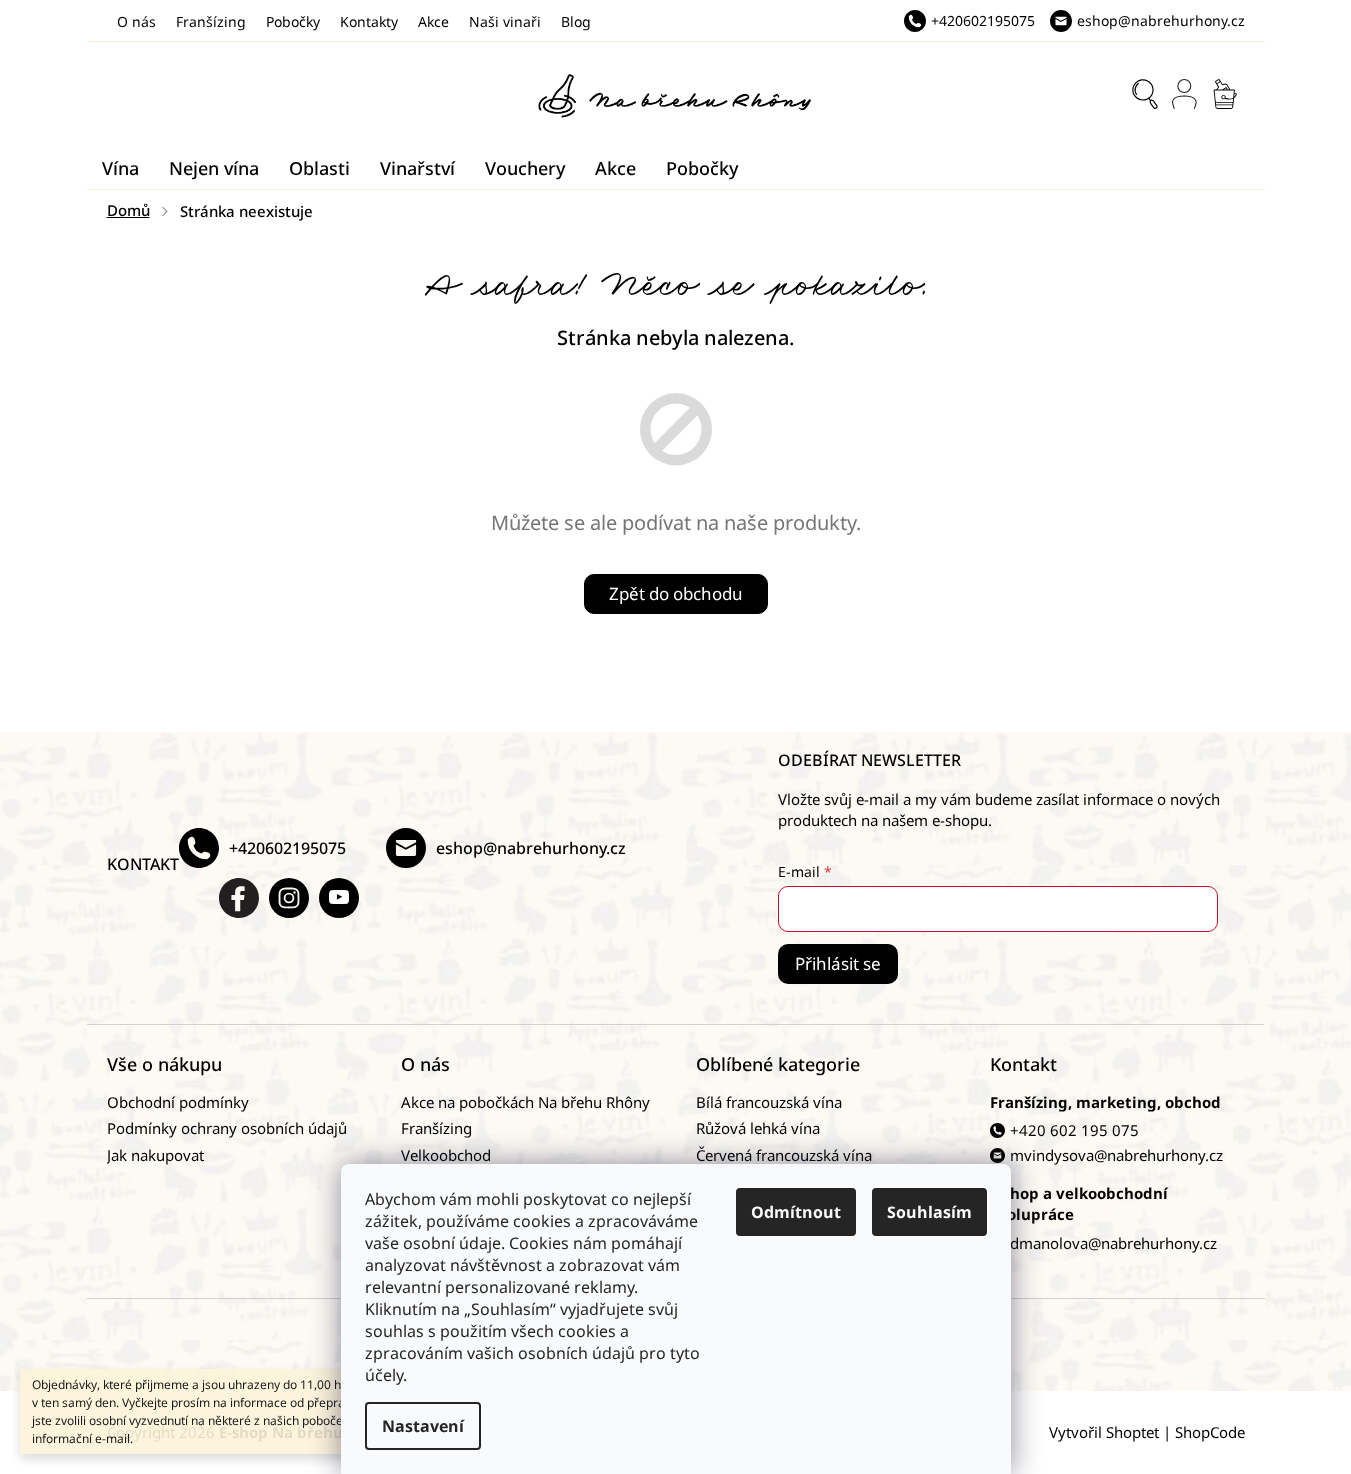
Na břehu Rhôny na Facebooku (239, 898)
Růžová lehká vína (758, 1128)
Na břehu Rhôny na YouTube (339, 898)
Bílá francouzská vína (769, 1102)
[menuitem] (120, 168)
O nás (136, 21)
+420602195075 (287, 848)
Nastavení (423, 1426)
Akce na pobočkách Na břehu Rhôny (525, 1102)
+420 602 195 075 (1074, 1130)
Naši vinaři (505, 21)
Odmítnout (796, 1212)
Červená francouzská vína (784, 1155)
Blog (576, 21)
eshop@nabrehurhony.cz (531, 848)
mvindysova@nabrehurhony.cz (1116, 1155)
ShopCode (1210, 1432)
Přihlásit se (838, 963)
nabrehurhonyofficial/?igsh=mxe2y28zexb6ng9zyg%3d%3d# (289, 898)
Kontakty (369, 21)
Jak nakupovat (155, 1155)
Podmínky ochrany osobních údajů (227, 1128)
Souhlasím (929, 1212)
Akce (433, 21)
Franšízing (211, 21)
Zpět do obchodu (676, 593)
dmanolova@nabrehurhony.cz (1113, 1243)
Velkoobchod (446, 1155)
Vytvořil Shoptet (1104, 1432)
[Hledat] (1145, 94)
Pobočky (293, 21)
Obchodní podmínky (178, 1102)
